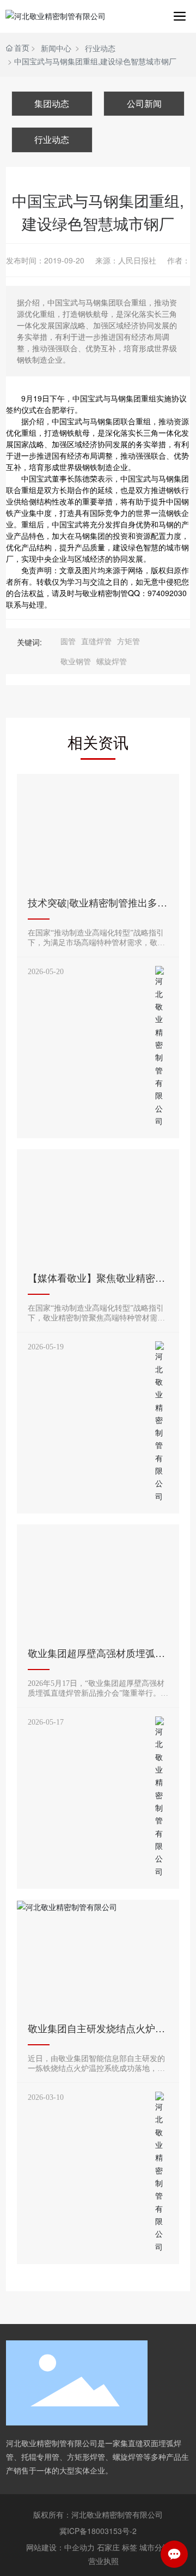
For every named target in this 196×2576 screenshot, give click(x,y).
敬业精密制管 (105, 593)
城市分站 (155, 2547)
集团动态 (52, 103)
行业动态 (100, 48)
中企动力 (79, 2547)
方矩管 (128, 641)
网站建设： (45, 2547)
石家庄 (108, 2547)
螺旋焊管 (112, 661)
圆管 (68, 641)
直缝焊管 (96, 641)
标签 (130, 2547)
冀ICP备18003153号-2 (98, 2531)
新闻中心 (56, 48)
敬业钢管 (76, 661)
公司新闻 (144, 103)
